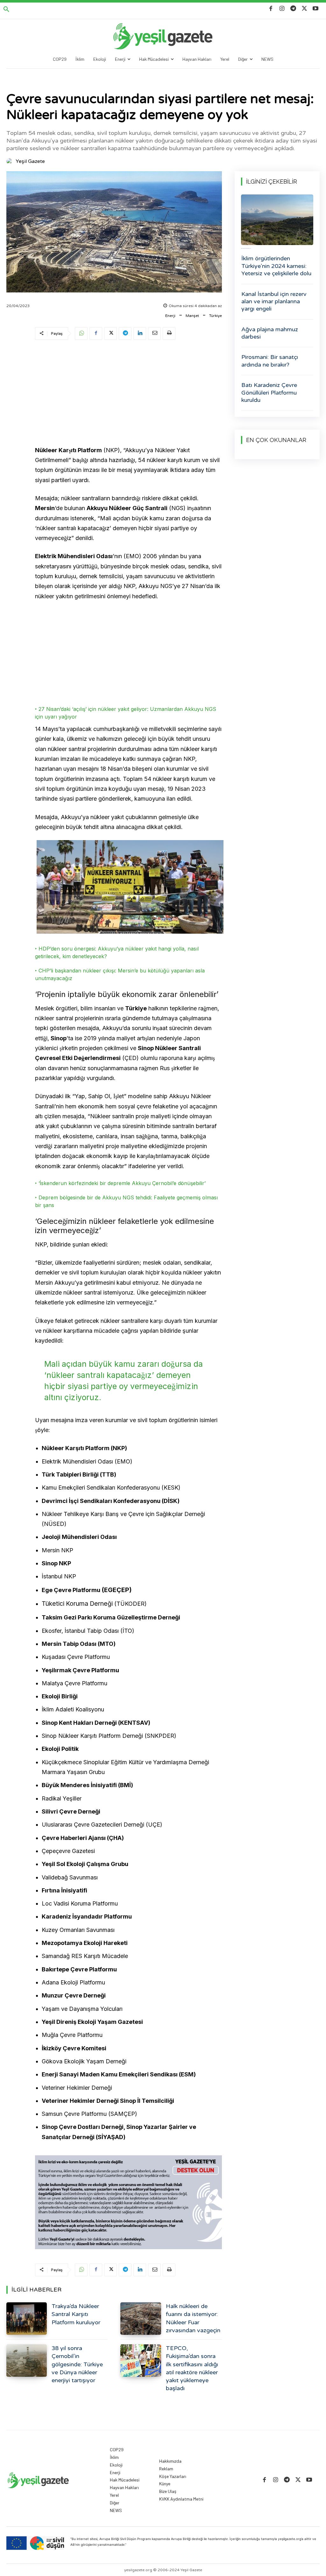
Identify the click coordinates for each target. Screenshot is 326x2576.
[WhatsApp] (81, 333)
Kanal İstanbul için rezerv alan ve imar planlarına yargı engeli (274, 302)
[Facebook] (271, 9)
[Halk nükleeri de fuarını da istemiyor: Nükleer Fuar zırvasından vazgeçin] (141, 2319)
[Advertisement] (128, 394)
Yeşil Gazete (30, 161)
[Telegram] (293, 9)
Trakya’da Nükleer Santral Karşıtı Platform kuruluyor (76, 2314)
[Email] (154, 333)
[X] (305, 9)
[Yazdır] (169, 333)
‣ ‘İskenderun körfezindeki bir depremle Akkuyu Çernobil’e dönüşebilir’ (120, 1183)
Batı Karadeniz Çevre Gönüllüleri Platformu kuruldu (269, 393)
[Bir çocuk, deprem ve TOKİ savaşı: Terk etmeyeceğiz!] (277, 220)
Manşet (192, 316)
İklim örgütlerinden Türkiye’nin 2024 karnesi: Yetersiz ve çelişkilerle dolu (276, 266)
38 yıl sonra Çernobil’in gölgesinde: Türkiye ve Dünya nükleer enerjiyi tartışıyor (77, 2364)
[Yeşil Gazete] (11, 161)
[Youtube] (316, 9)
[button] (6, 10)
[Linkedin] (140, 333)
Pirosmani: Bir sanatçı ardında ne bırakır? (270, 361)
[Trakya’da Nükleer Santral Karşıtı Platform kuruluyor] (27, 2319)
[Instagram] (282, 9)
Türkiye (216, 316)
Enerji (170, 316)
